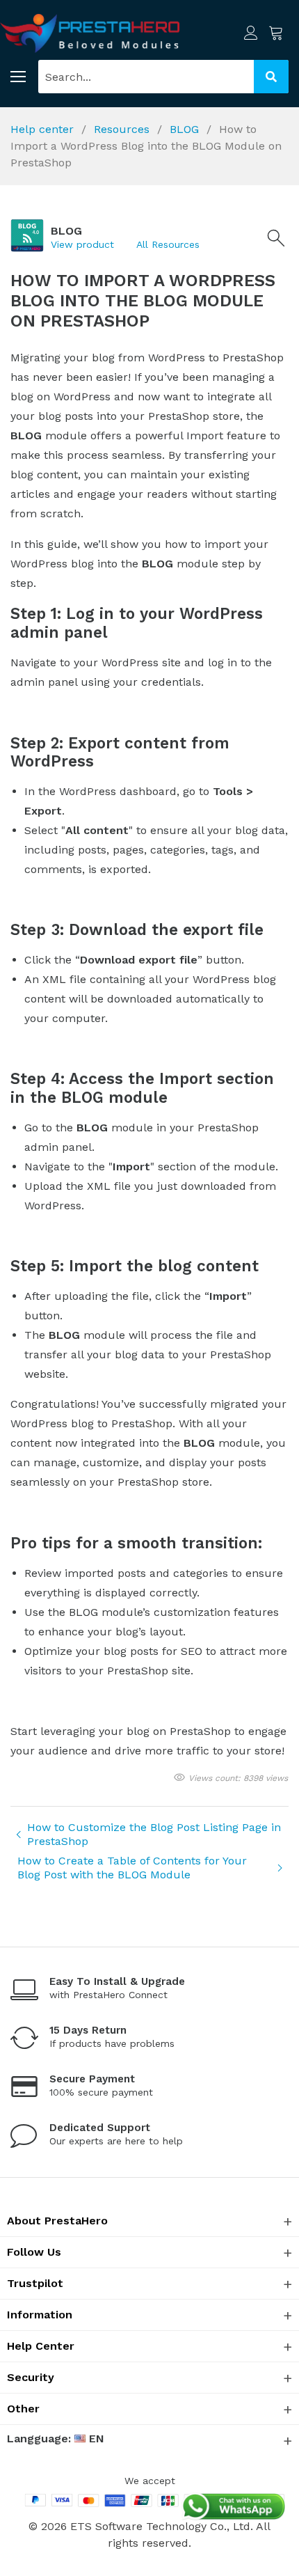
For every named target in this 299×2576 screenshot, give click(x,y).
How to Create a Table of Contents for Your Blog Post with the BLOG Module (132, 1868)
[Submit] (271, 77)
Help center (44, 129)
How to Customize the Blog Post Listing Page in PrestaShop (154, 1834)
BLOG (186, 129)
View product (82, 244)
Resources (123, 129)
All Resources (168, 244)
